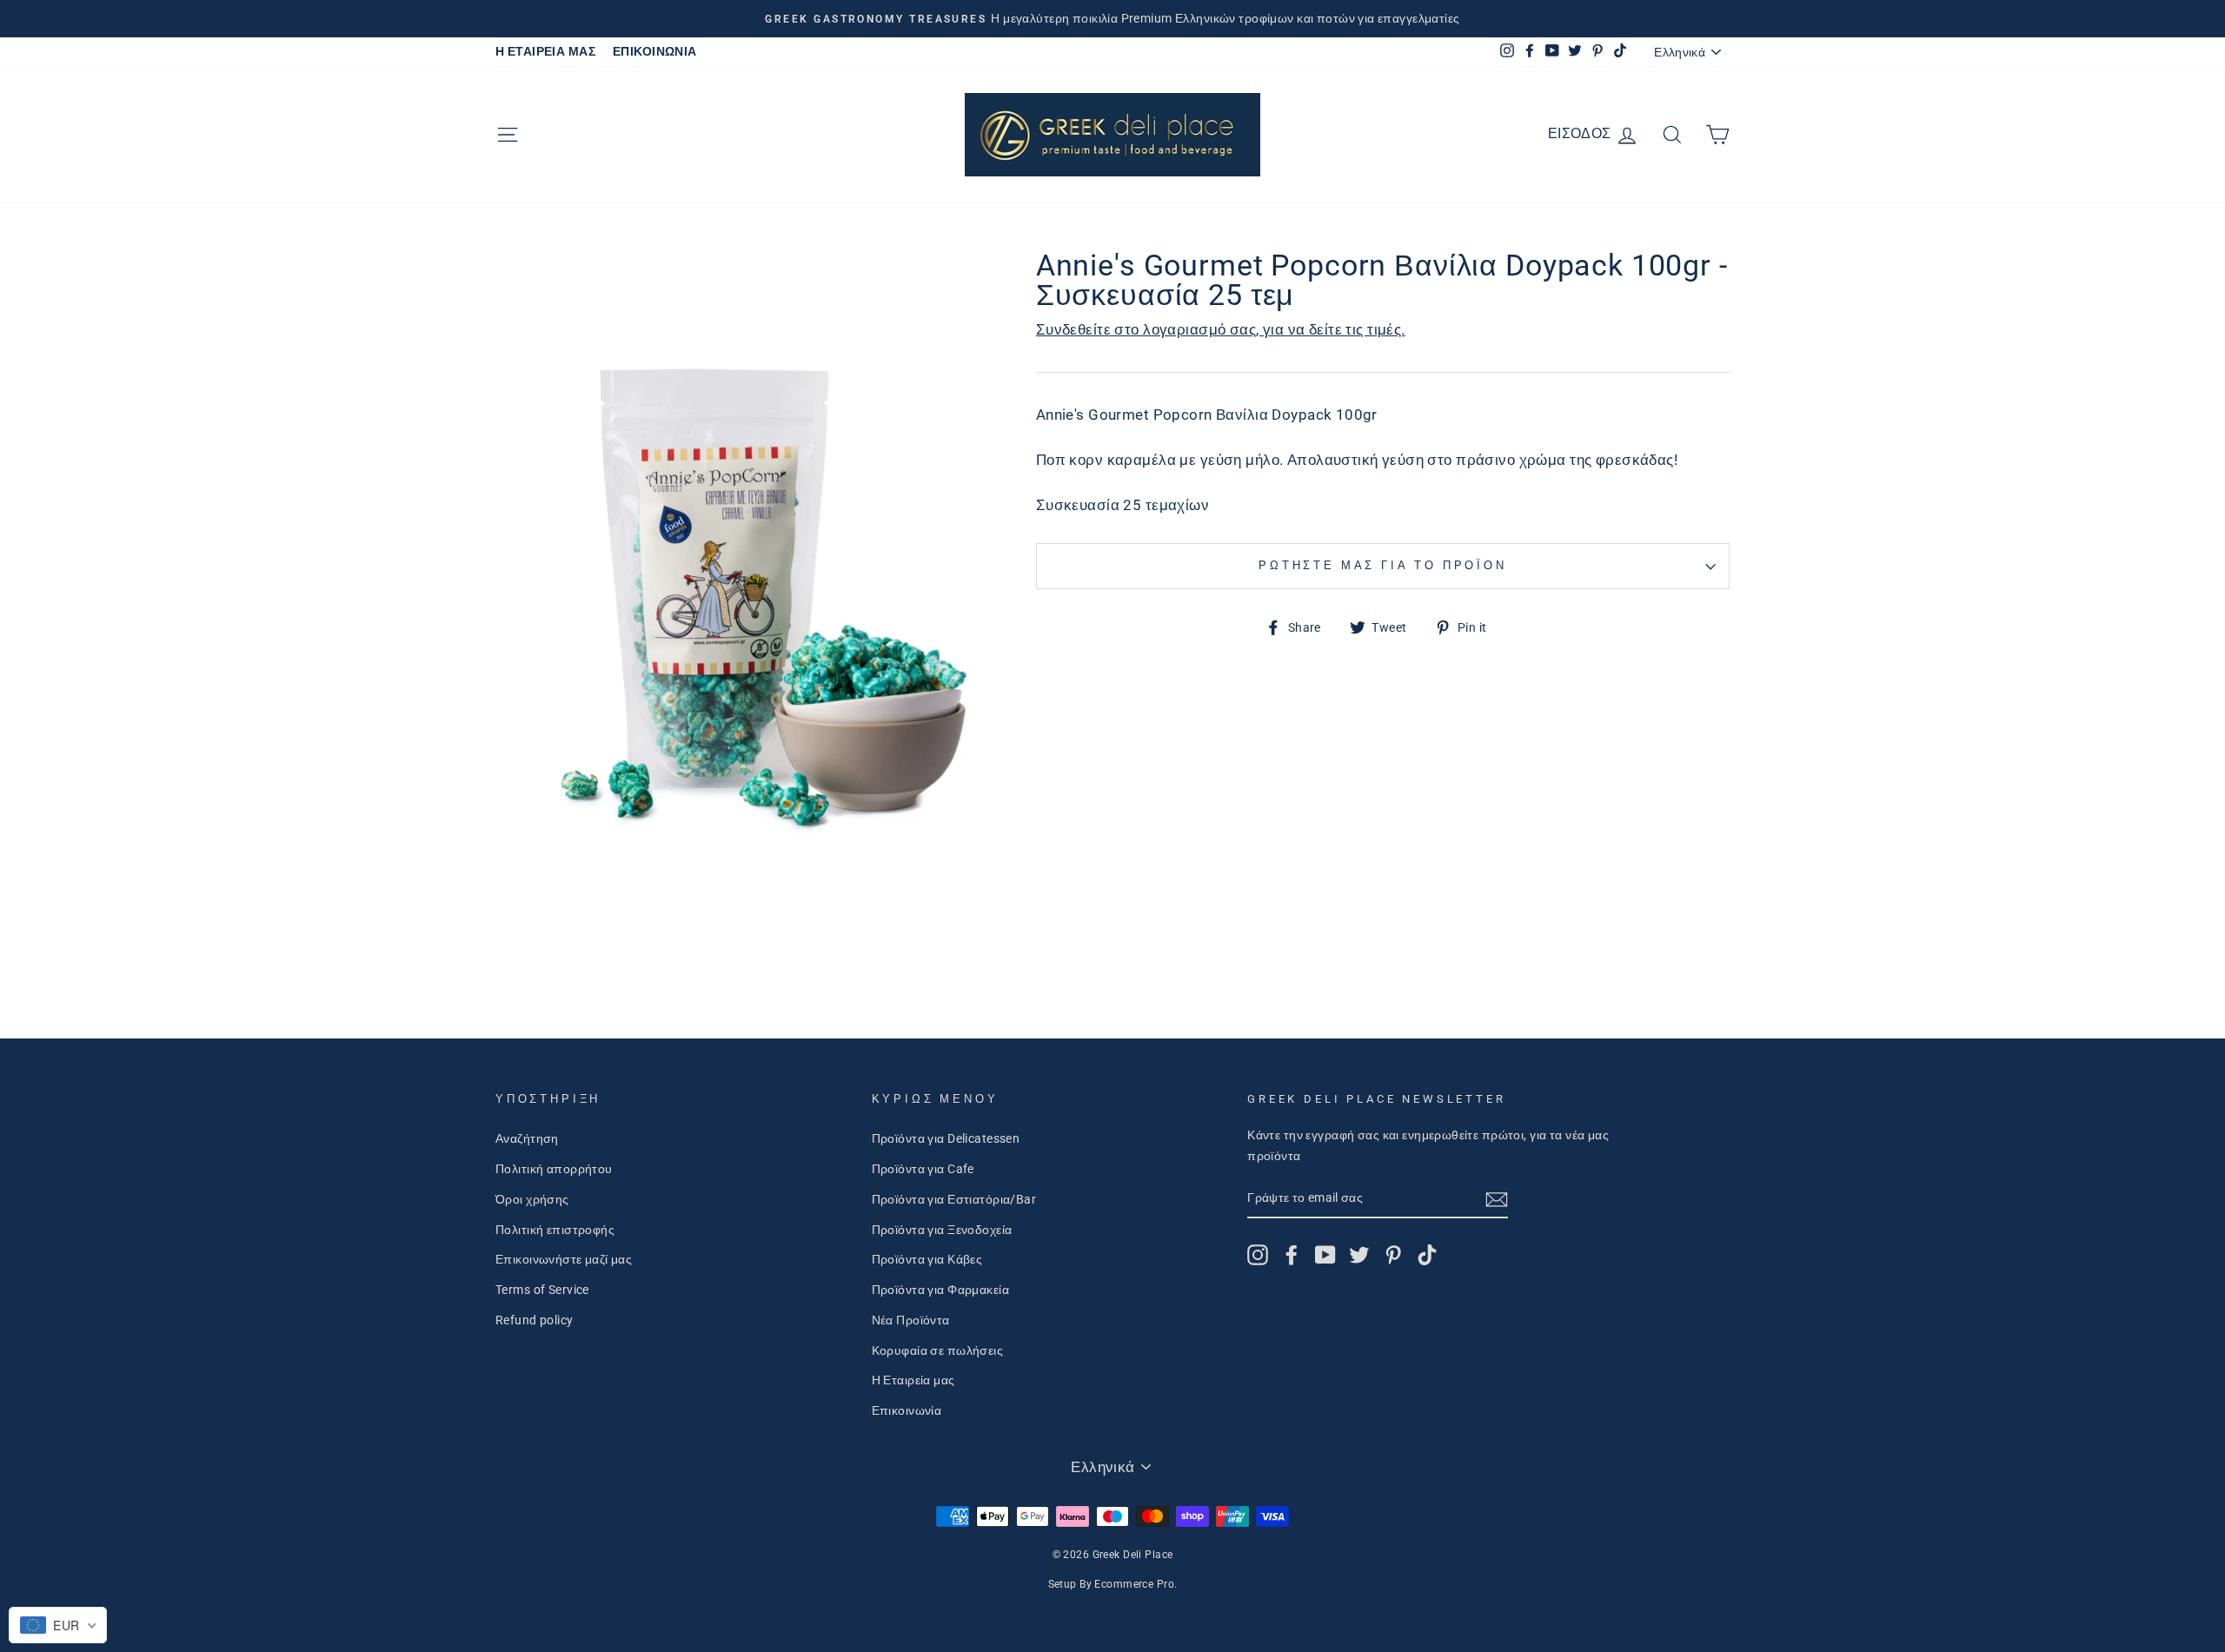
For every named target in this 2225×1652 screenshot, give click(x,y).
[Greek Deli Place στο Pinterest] (1393, 1255)
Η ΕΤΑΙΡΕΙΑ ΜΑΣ (545, 52)
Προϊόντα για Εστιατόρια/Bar (954, 1200)
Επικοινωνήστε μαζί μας (564, 1260)
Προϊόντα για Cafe (923, 1169)
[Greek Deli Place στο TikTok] (1427, 1255)
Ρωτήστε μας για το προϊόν (1383, 565)
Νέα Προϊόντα (911, 1320)
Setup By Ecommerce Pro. (1113, 1584)
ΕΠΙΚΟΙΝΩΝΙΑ (655, 52)
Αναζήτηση (527, 1139)
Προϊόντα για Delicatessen (946, 1139)
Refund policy (535, 1320)
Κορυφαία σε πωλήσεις (938, 1351)
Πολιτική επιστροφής (555, 1230)
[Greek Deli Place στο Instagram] (1258, 1255)
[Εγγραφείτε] (1497, 1199)
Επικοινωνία (907, 1411)
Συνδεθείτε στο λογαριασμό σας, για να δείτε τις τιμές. (1221, 329)
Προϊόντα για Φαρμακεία (940, 1290)
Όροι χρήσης (532, 1200)
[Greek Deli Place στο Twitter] (1359, 1255)
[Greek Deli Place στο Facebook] (1292, 1255)
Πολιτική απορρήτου (554, 1169)
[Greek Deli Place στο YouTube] (1325, 1255)
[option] (1112, 19)
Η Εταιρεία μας (913, 1380)
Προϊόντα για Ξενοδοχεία (942, 1230)
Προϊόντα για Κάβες (927, 1260)
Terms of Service (542, 1290)
